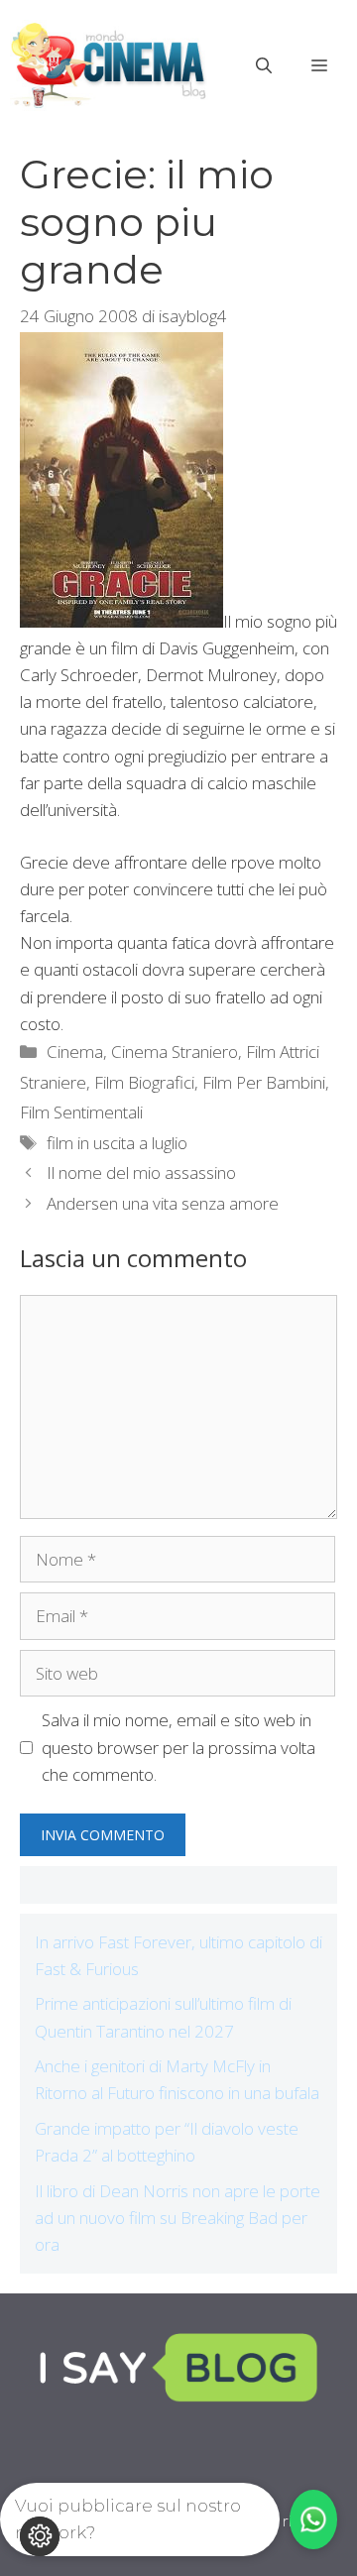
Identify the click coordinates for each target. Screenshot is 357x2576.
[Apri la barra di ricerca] (264, 65)
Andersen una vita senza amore (163, 1203)
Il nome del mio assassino (141, 1172)
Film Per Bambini (264, 1082)
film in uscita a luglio (117, 1143)
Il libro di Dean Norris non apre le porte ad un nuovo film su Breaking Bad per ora (178, 2218)
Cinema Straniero (175, 1052)
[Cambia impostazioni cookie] (40, 2536)
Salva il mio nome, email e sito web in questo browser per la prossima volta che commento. (178, 1747)
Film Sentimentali (81, 1112)
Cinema (75, 1052)
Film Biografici (144, 1082)
